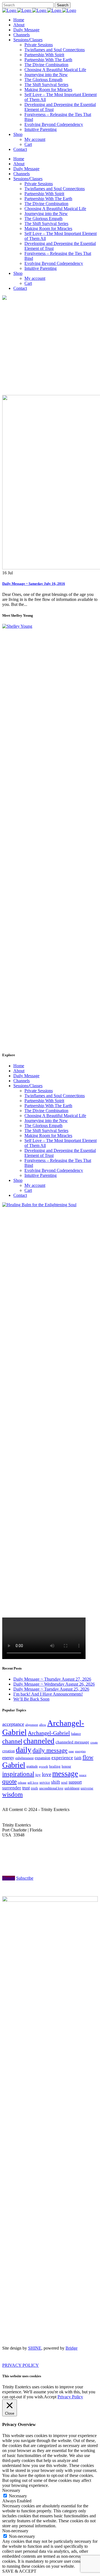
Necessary (18, 2496)
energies (80, 1751)
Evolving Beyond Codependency (54, 1170)
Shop (18, 1180)
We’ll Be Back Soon (31, 1699)
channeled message (72, 1742)
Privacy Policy (70, 2397)
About (19, 1071)
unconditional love (51, 1788)
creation (8, 1751)
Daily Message (26, 1076)
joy (38, 1775)
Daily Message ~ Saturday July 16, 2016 (34, 584)
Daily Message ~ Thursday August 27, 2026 (52, 1679)
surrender (12, 1788)
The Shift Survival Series (46, 1131)
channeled (39, 1741)
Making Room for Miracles (48, 1135)
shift (56, 1782)
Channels (22, 1081)
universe (87, 1788)
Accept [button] (50, 2397)
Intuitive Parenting (41, 1175)
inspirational (18, 1774)
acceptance (13, 1724)
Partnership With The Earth (48, 1106)
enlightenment (24, 1758)
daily (24, 1750)
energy (8, 1758)
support (75, 1782)
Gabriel (14, 1765)
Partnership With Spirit (44, 1101)
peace (83, 1775)
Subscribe (25, 1878)
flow (88, 1757)
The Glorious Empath (43, 1126)
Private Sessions (39, 1091)
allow (43, 1725)
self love (33, 1783)
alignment (32, 1725)
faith (78, 1758)
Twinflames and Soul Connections (55, 1096)
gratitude (32, 1766)
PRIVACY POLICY (21, 2365)
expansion (42, 1758)
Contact (20, 1195)
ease (71, 1751)
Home (19, 1066)
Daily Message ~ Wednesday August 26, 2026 (54, 1684)
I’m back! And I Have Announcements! (48, 1694)
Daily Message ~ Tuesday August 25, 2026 (51, 1689)
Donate (9, 1878)
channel (12, 1741)
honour (66, 1766)
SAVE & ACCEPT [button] (19, 2571)
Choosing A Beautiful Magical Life (55, 1116)
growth (43, 1766)
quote (9, 1782)
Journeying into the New (46, 1121)
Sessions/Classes (28, 1086)
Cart (28, 1190)
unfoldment (72, 1788)
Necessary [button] (11, 2490)
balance (76, 1734)
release (22, 1782)
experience (62, 1758)
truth (34, 1788)
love (47, 1774)
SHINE (35, 2348)
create (94, 1742)
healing (55, 1766)
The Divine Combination (46, 1111)
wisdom (12, 1794)
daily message (50, 1750)
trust (26, 1788)
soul (64, 1782)
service (45, 1782)
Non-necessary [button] (15, 2531)
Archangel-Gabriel (49, 1733)
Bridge (72, 2348)
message (65, 1774)
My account (35, 1185)
